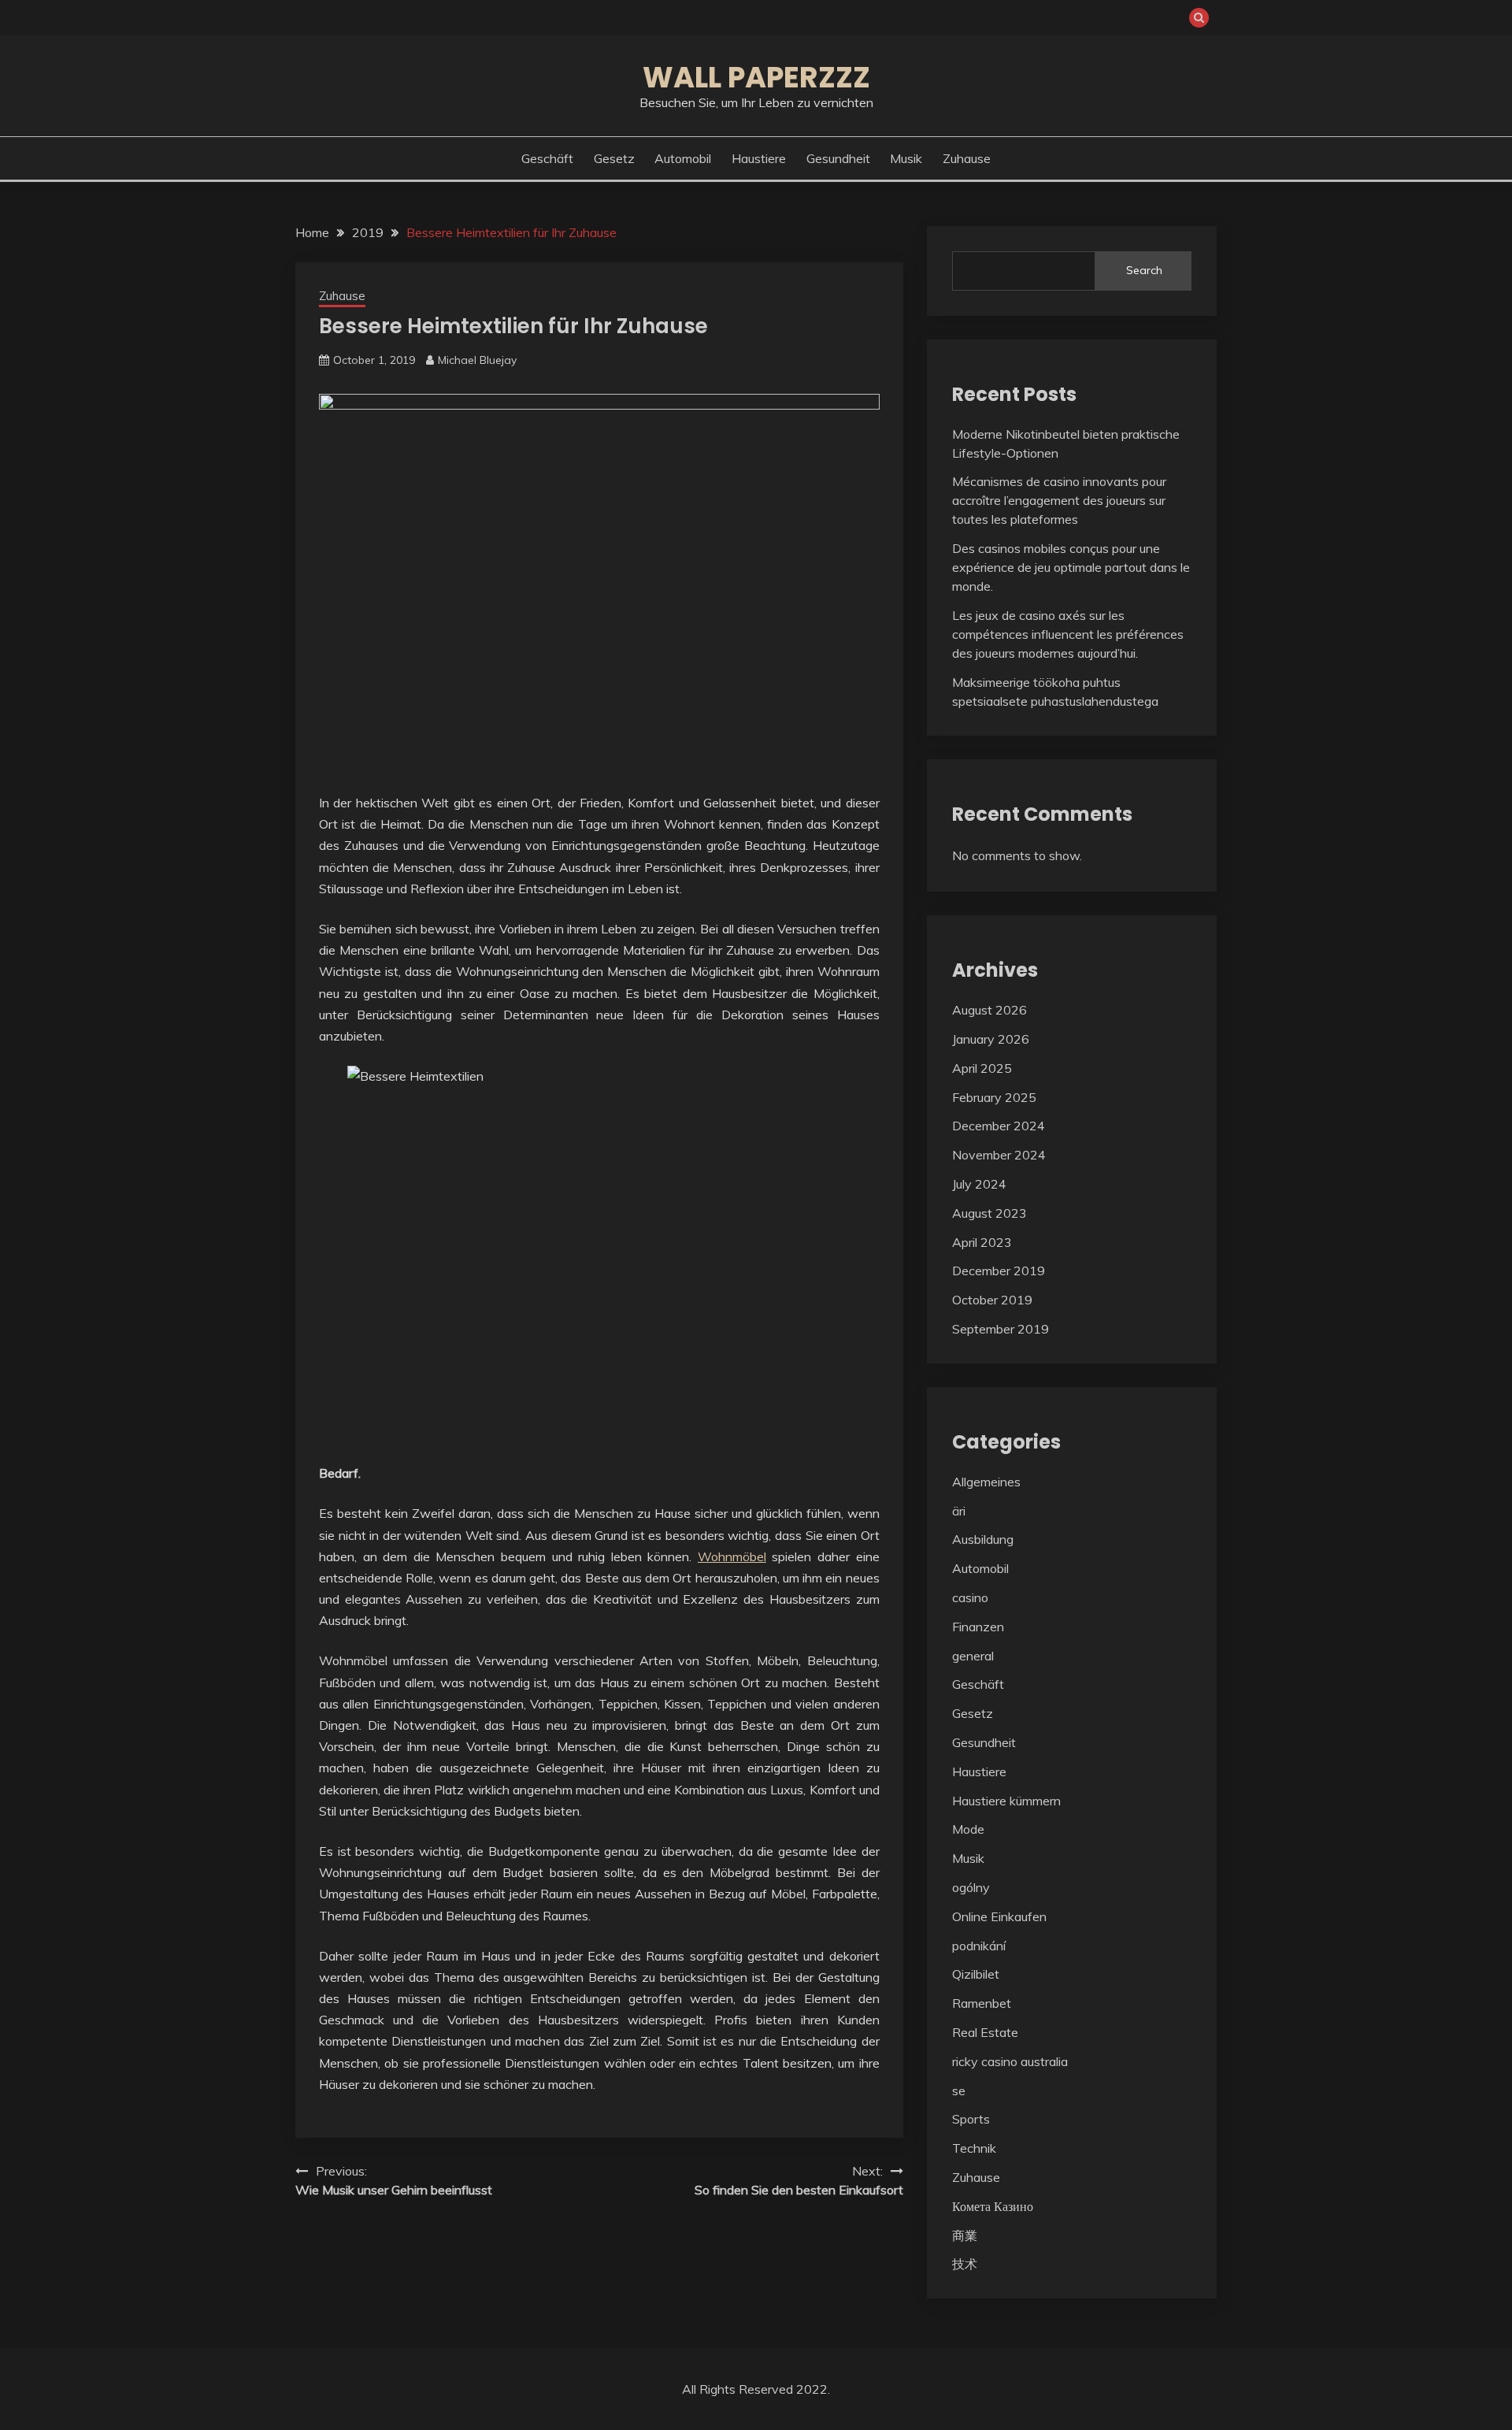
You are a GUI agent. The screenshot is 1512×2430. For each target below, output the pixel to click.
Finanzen (978, 1627)
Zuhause (967, 158)
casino (970, 1597)
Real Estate (985, 2032)
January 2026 (991, 1039)
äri (959, 1511)
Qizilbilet (976, 1974)
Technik (974, 2148)
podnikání (979, 1946)
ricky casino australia (1010, 2061)
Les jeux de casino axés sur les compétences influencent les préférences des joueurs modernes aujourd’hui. (1068, 634)
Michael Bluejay (477, 360)
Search (1144, 270)
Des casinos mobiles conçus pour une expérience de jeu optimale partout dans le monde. (1071, 567)
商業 (965, 2235)
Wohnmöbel (732, 1556)
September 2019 (1001, 1329)
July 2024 (979, 1184)
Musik (906, 158)
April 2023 (982, 1242)
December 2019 (999, 1271)
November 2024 (999, 1155)
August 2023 (989, 1213)
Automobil (683, 158)
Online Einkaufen (999, 1916)
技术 (965, 2264)
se (959, 2091)
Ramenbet (982, 2003)
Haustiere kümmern (1006, 1801)
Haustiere (759, 158)
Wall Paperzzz (756, 77)
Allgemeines (986, 1482)
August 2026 (989, 1010)
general (973, 1656)
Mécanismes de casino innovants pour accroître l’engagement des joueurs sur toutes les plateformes (1059, 500)
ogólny (971, 1887)
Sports (971, 2119)
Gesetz (614, 158)
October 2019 (992, 1300)
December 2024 (999, 1126)
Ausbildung (983, 1539)
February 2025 (994, 1097)
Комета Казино (993, 2206)
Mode (968, 1829)
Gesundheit (838, 158)
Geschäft (547, 158)
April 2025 (982, 1068)
